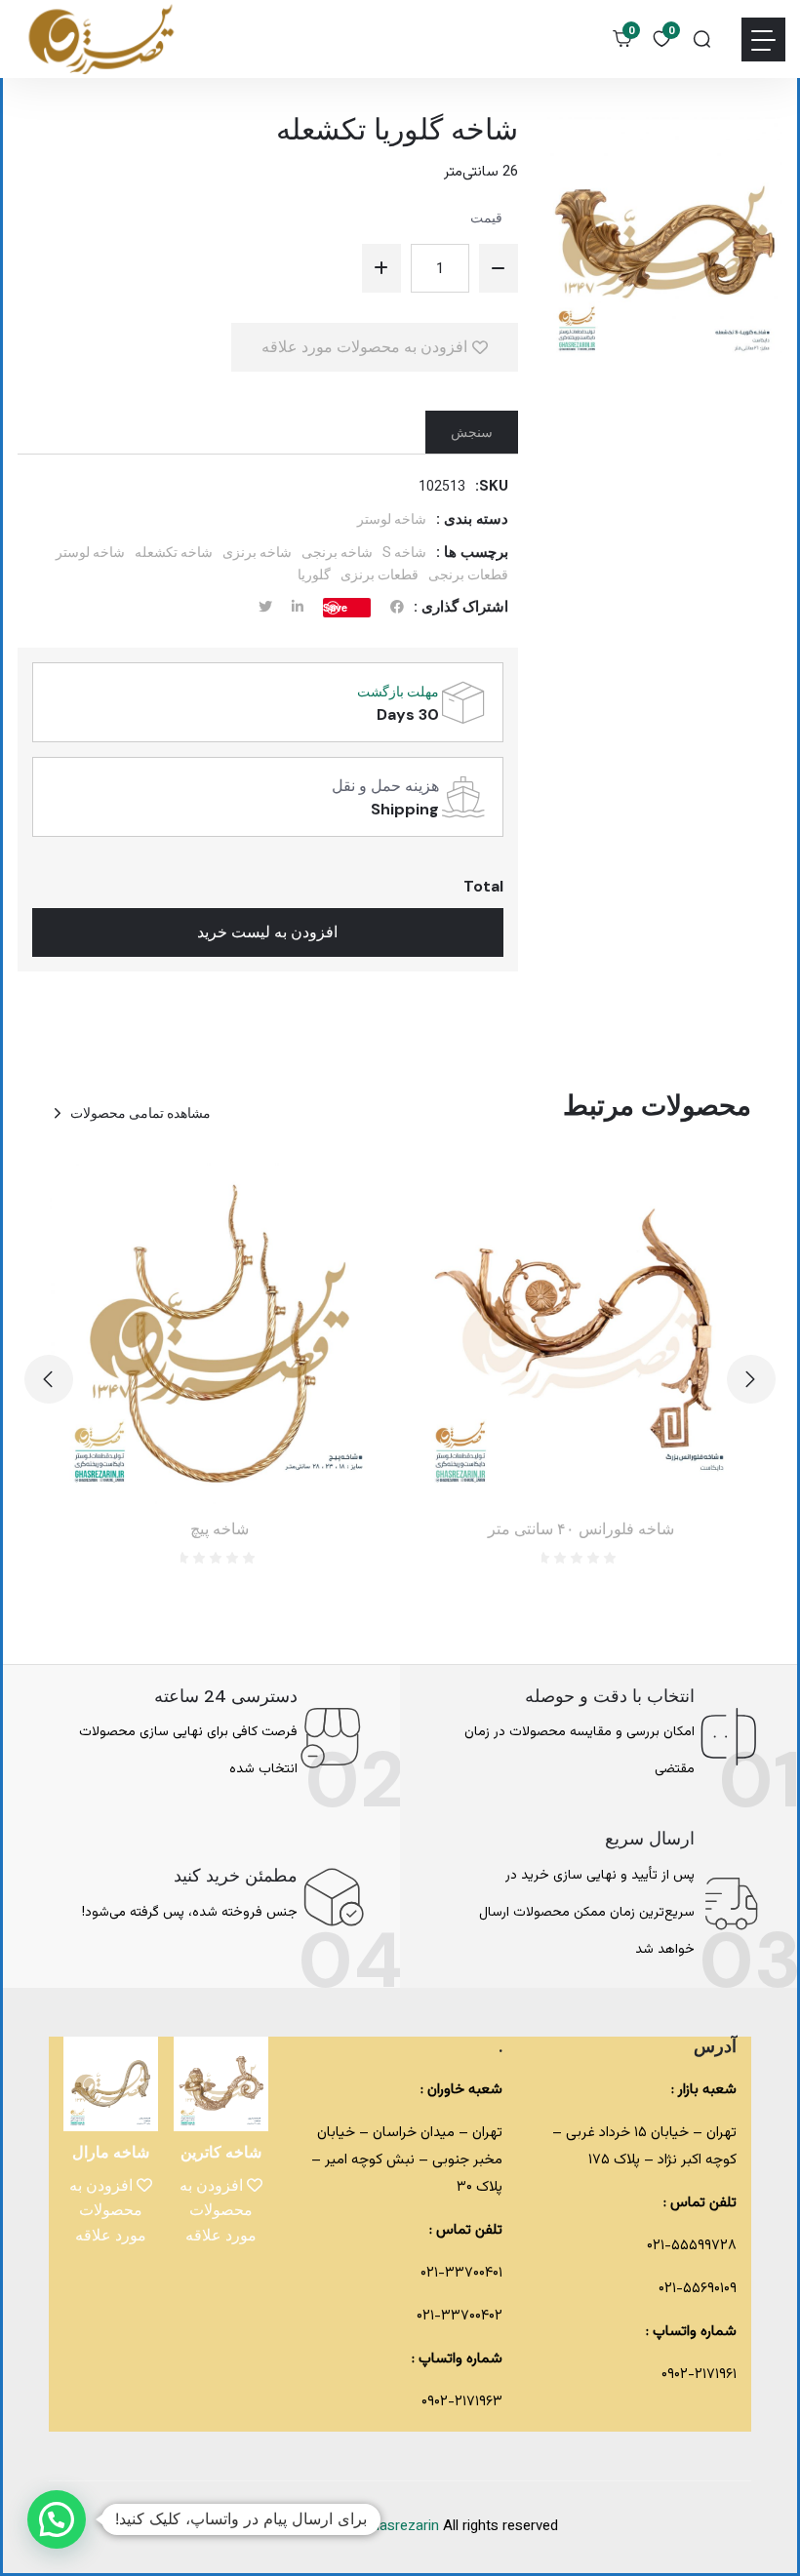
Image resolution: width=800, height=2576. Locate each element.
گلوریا (314, 575)
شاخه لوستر (392, 519)
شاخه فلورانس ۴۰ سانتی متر (581, 1529)
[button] (49, 1379)
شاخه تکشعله (174, 552)
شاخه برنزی (257, 552)
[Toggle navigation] (763, 40)
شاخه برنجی (337, 552)
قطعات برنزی (380, 575)
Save (335, 607)
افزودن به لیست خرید (267, 932)
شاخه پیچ (220, 1529)
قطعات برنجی (468, 575)
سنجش (472, 432)
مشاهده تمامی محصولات (140, 1113)
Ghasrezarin (402, 2527)
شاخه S (404, 552)
